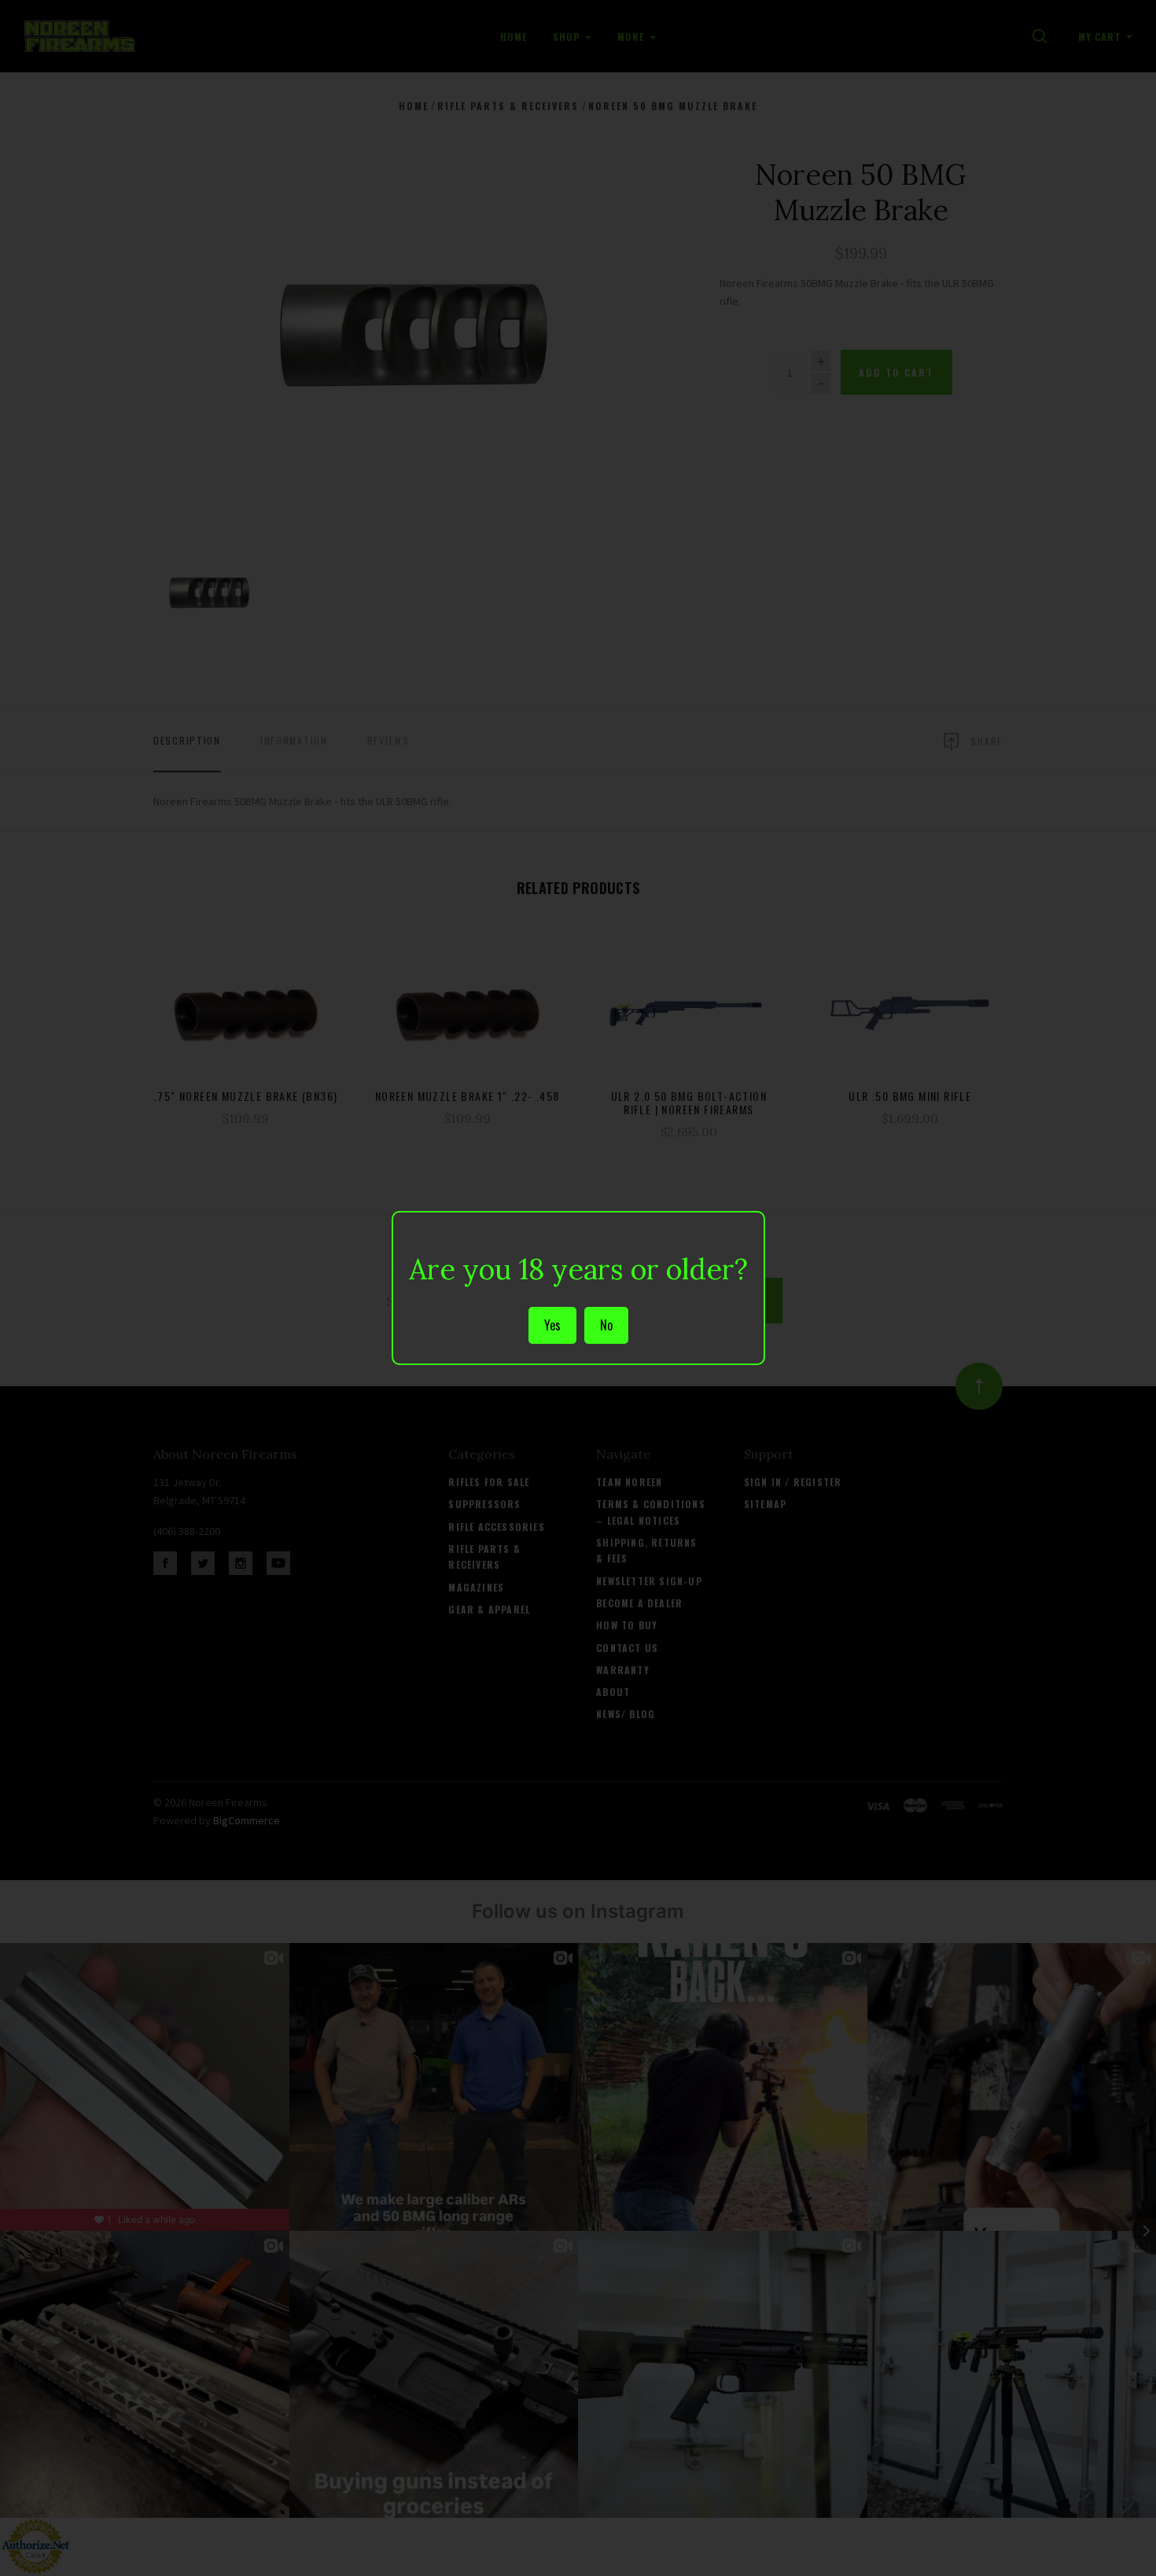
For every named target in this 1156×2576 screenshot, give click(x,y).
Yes (552, 1325)
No (606, 1325)
